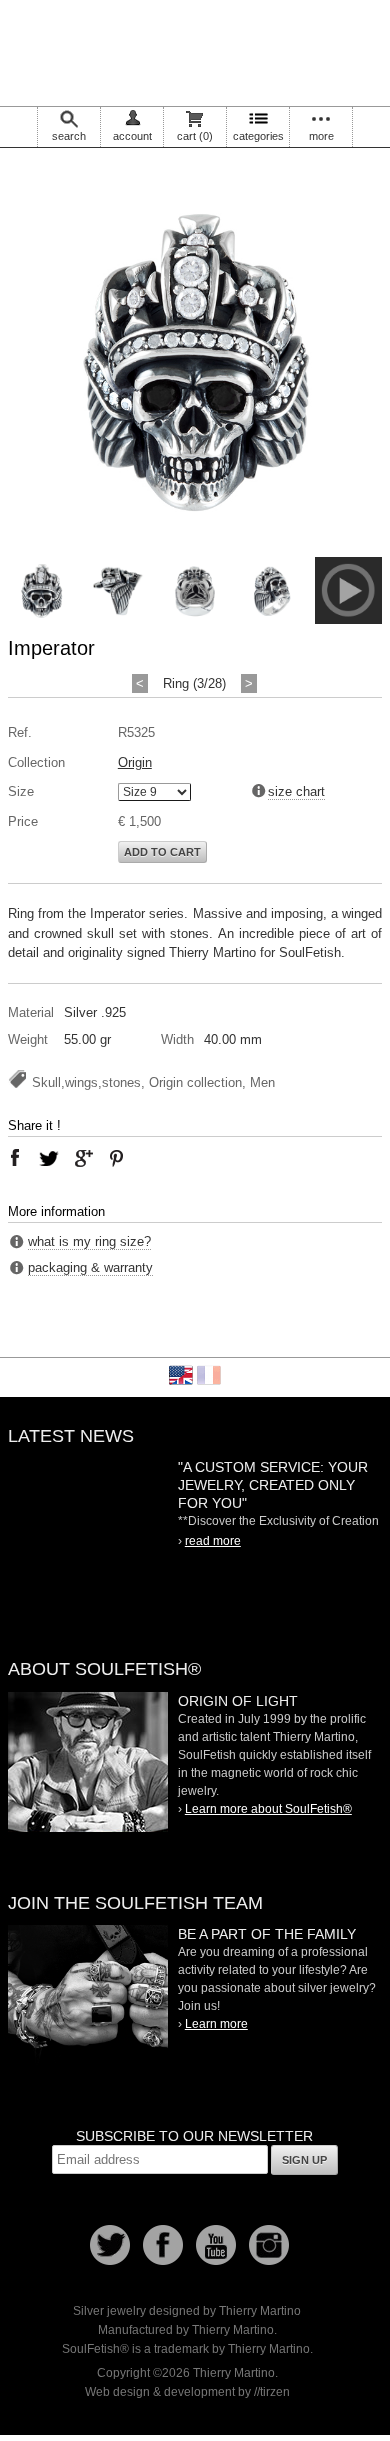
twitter (49, 1158)
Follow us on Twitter (110, 2245)
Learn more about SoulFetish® (268, 1809)
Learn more (216, 2024)
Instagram (269, 2245)
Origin (135, 762)
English (181, 1375)
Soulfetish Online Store (195, 50)
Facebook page (163, 2245)
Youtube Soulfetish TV (216, 2245)
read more (213, 1541)
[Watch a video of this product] (348, 619)
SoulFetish (88, 1762)
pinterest (117, 1158)
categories (258, 136)
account (132, 136)
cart (195, 136)
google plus (83, 1158)
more (321, 136)
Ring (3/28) (194, 683)
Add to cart (162, 852)
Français (209, 1375)
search (69, 136)
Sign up (304, 2160)
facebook (15, 1158)
